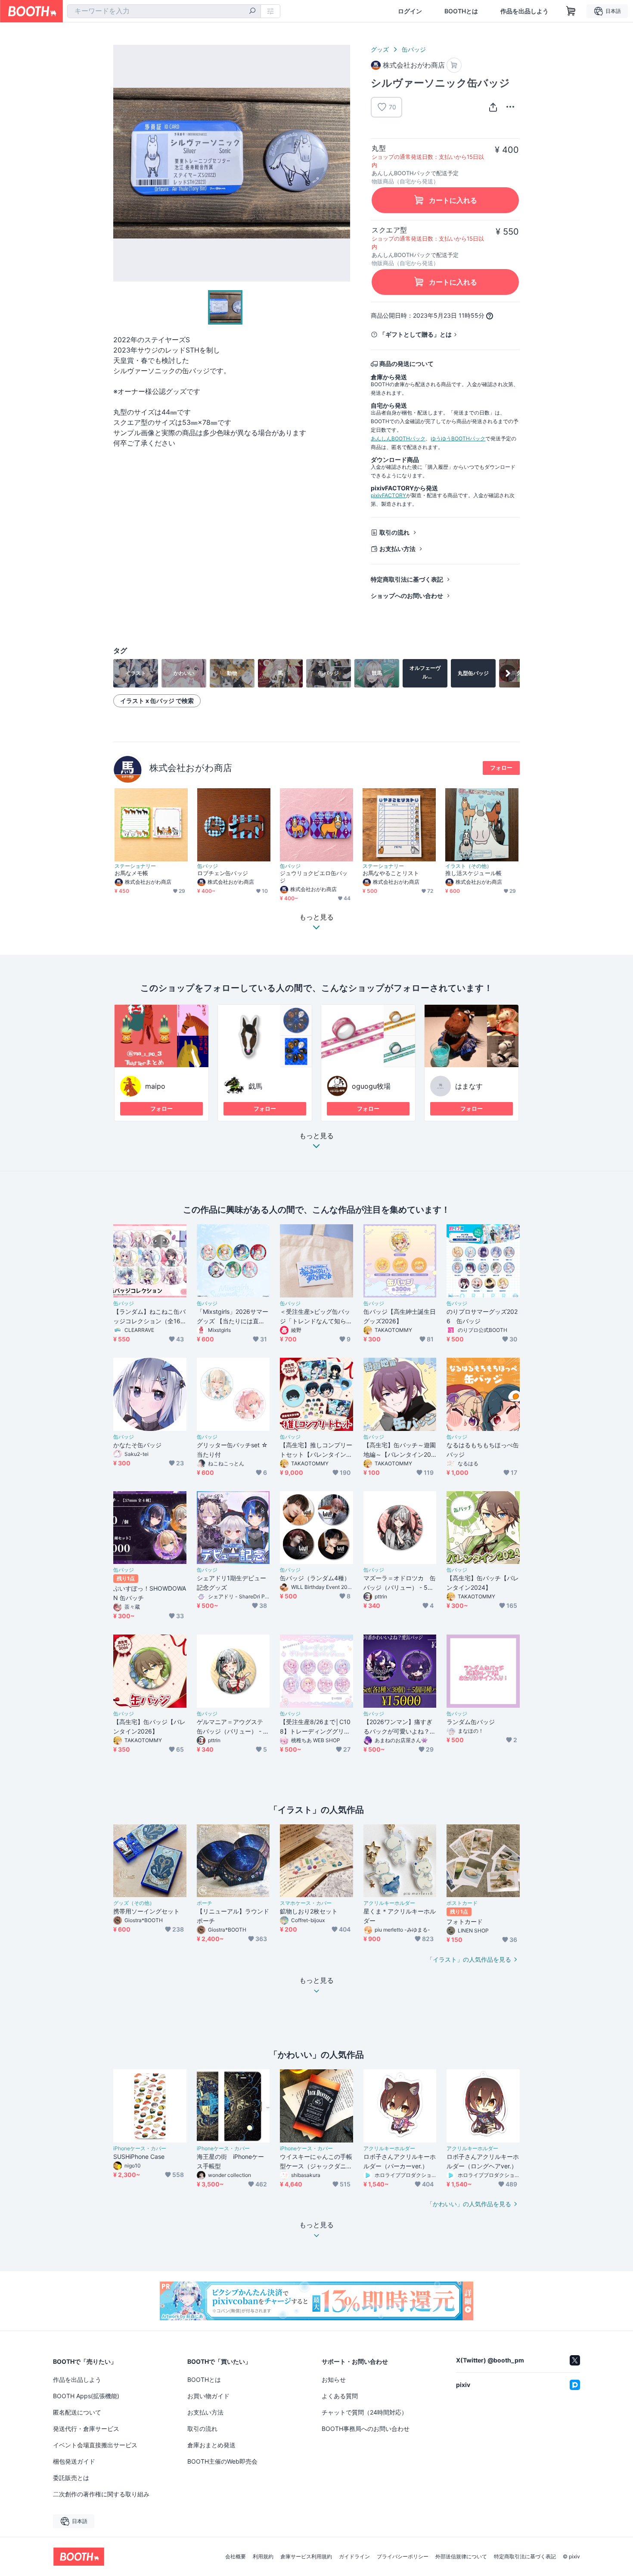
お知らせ (334, 2379)
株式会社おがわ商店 (191, 768)
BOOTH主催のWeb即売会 (222, 2461)
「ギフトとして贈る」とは (416, 334)
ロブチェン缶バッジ (223, 873)
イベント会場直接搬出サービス (95, 2445)
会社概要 (236, 2557)
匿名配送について (77, 2412)
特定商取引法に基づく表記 (407, 579)
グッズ (380, 49)
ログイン (410, 11)
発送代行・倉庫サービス (86, 2429)
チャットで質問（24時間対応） (365, 2412)
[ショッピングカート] (571, 11)
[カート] (454, 65)
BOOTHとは (461, 11)
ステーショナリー (135, 866)
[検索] (252, 12)
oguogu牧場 (371, 1086)
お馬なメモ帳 (131, 873)
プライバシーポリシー (403, 2557)
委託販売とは (71, 2478)
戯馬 (255, 1086)
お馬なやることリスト (391, 873)
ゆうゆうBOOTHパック (458, 438)
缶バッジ (414, 49)
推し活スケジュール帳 (473, 873)
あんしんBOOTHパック (398, 438)
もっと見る (316, 1136)
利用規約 (263, 2557)
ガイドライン (354, 2557)
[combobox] (164, 11)
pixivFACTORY (388, 495)
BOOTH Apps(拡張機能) (86, 2396)
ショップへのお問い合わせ (407, 596)
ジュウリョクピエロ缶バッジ (314, 877)
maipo (155, 1086)
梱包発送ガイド (74, 2461)
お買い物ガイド (208, 2396)
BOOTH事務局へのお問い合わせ (366, 2429)
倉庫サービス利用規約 (306, 2557)
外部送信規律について (461, 2557)
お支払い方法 (397, 549)
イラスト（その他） (469, 866)
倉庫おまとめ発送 (211, 2445)
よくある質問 (340, 2396)
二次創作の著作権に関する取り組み (101, 2494)
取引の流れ (394, 532)
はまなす (469, 1086)
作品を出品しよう (524, 11)
